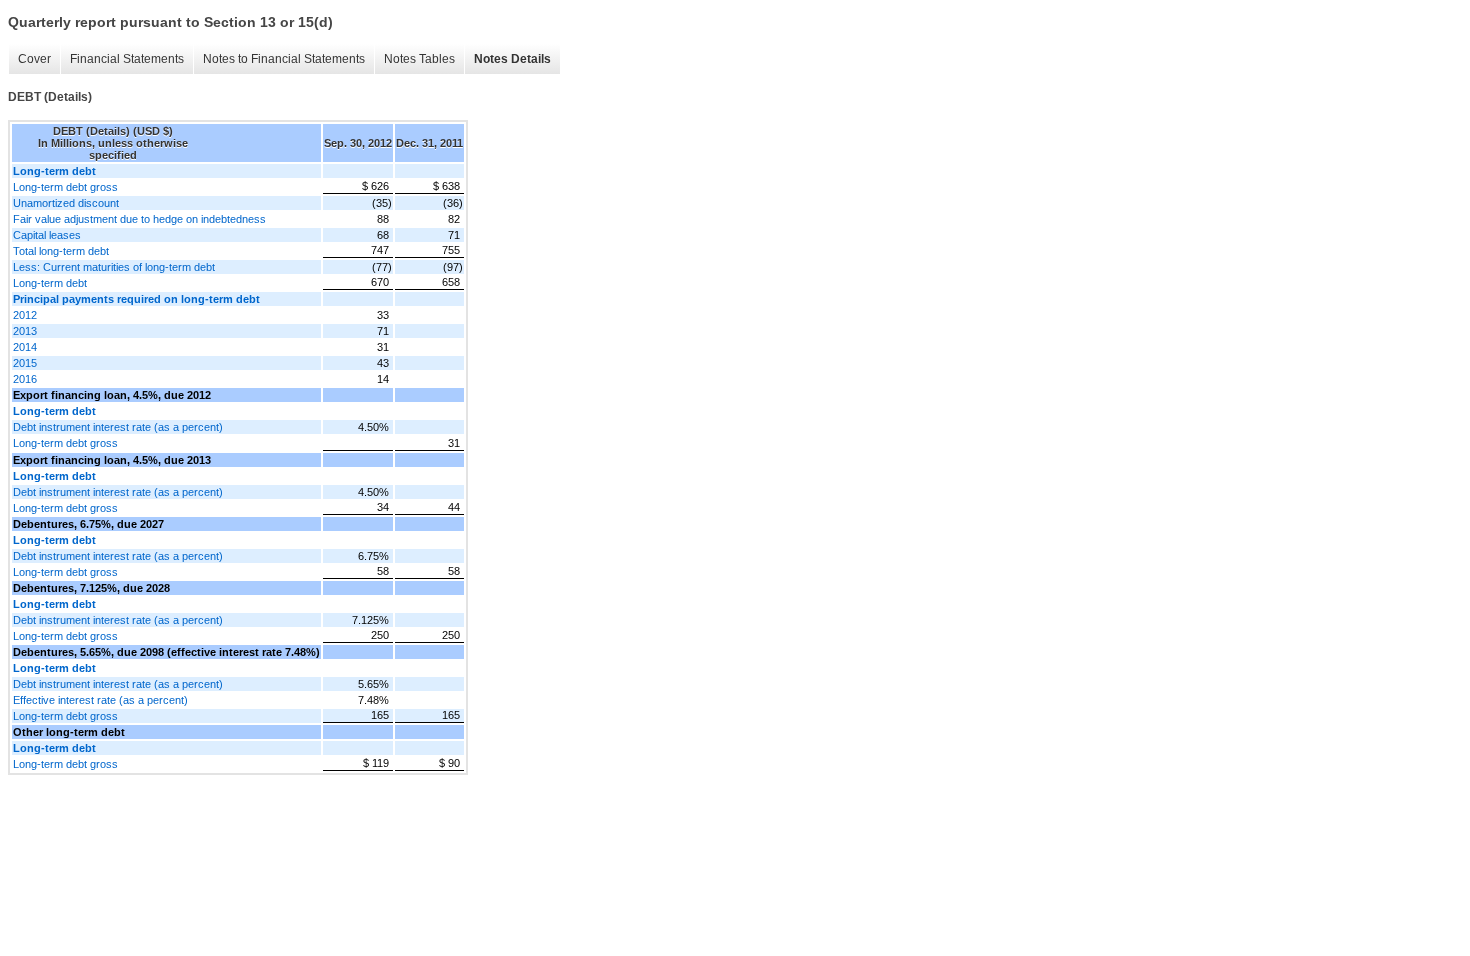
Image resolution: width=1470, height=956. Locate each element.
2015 (25, 363)
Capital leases (47, 235)
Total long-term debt (61, 251)
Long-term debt (50, 283)
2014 (25, 347)
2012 (25, 315)
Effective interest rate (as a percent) (100, 700)
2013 (25, 331)
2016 (25, 379)
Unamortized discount (66, 203)
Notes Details (512, 59)
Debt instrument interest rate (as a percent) (118, 427)
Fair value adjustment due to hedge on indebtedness (139, 219)
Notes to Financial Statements (284, 59)
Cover (34, 59)
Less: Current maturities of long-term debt (114, 267)
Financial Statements (127, 59)
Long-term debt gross (65, 187)
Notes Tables (419, 59)
